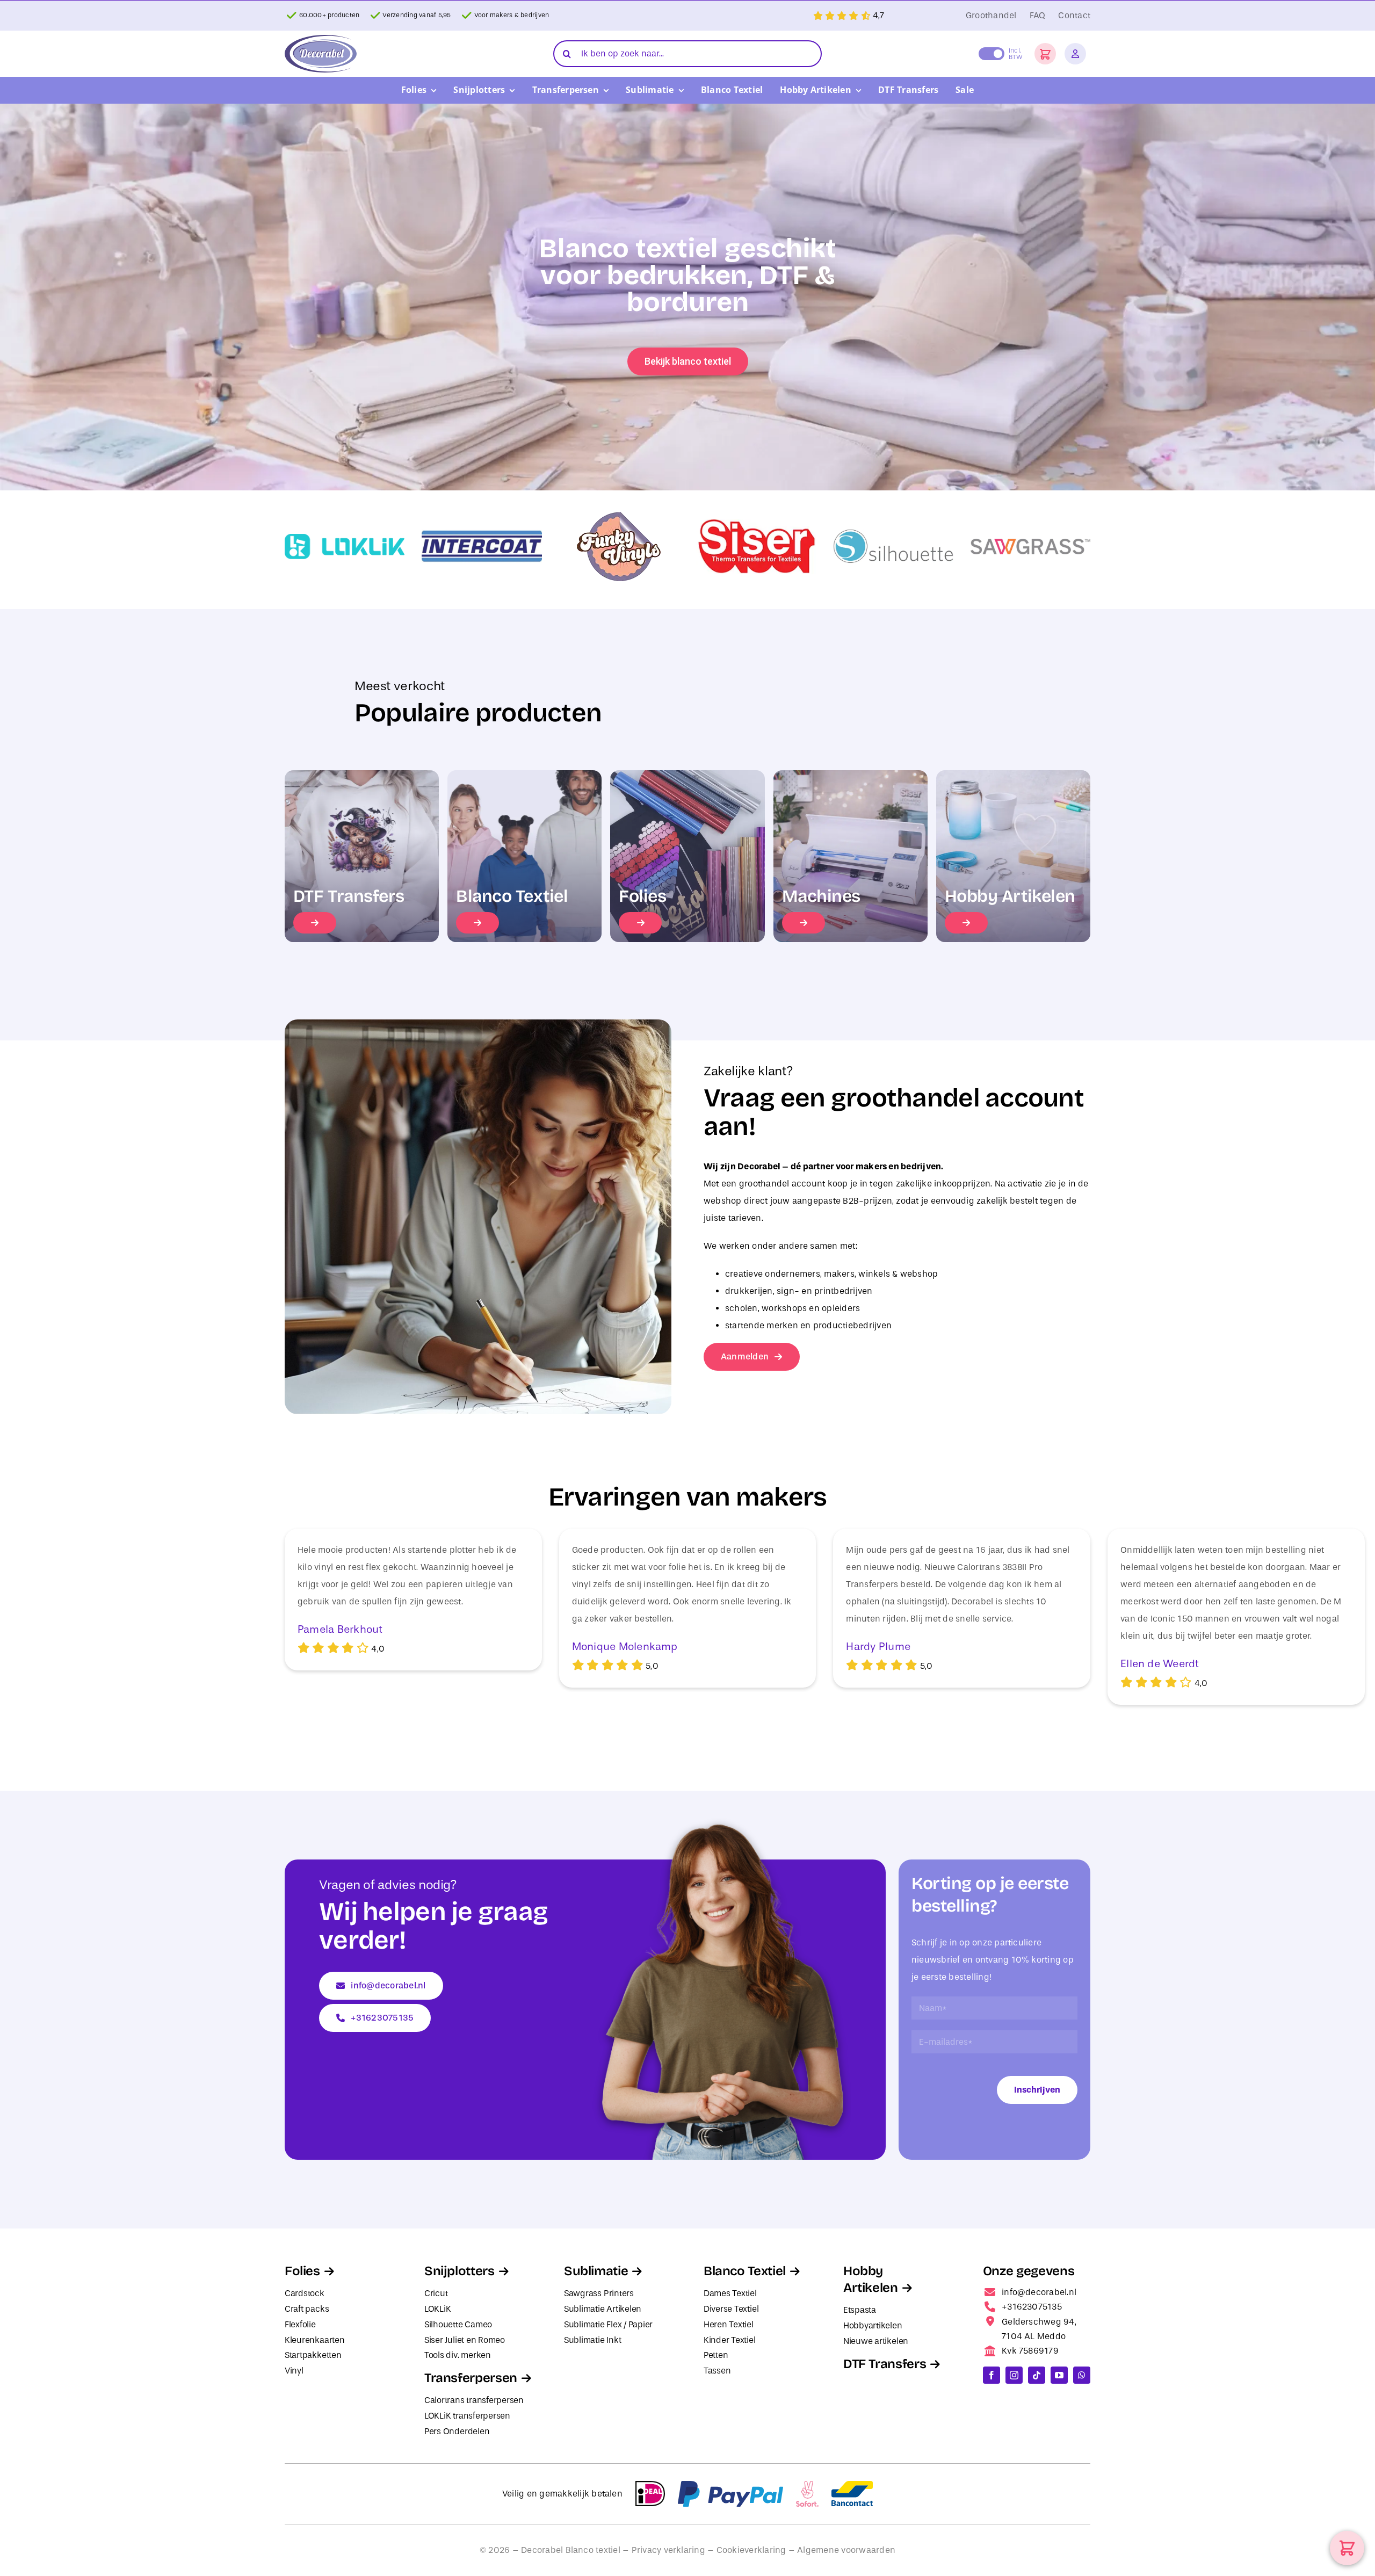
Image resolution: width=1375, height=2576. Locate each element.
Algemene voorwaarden (846, 2550)
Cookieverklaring (751, 2550)
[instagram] (1014, 2375)
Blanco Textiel (745, 2271)
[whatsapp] (1082, 2375)
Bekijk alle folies (687, 361)
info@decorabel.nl (1039, 2292)
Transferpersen (471, 2378)
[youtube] (1059, 2375)
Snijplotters (459, 2271)
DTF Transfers (885, 2364)
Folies (302, 2271)
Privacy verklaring (668, 2550)
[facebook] (992, 2375)
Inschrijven (1037, 2090)
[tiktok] (1037, 2375)
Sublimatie (596, 2271)
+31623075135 (1032, 2307)
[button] (1045, 54)
